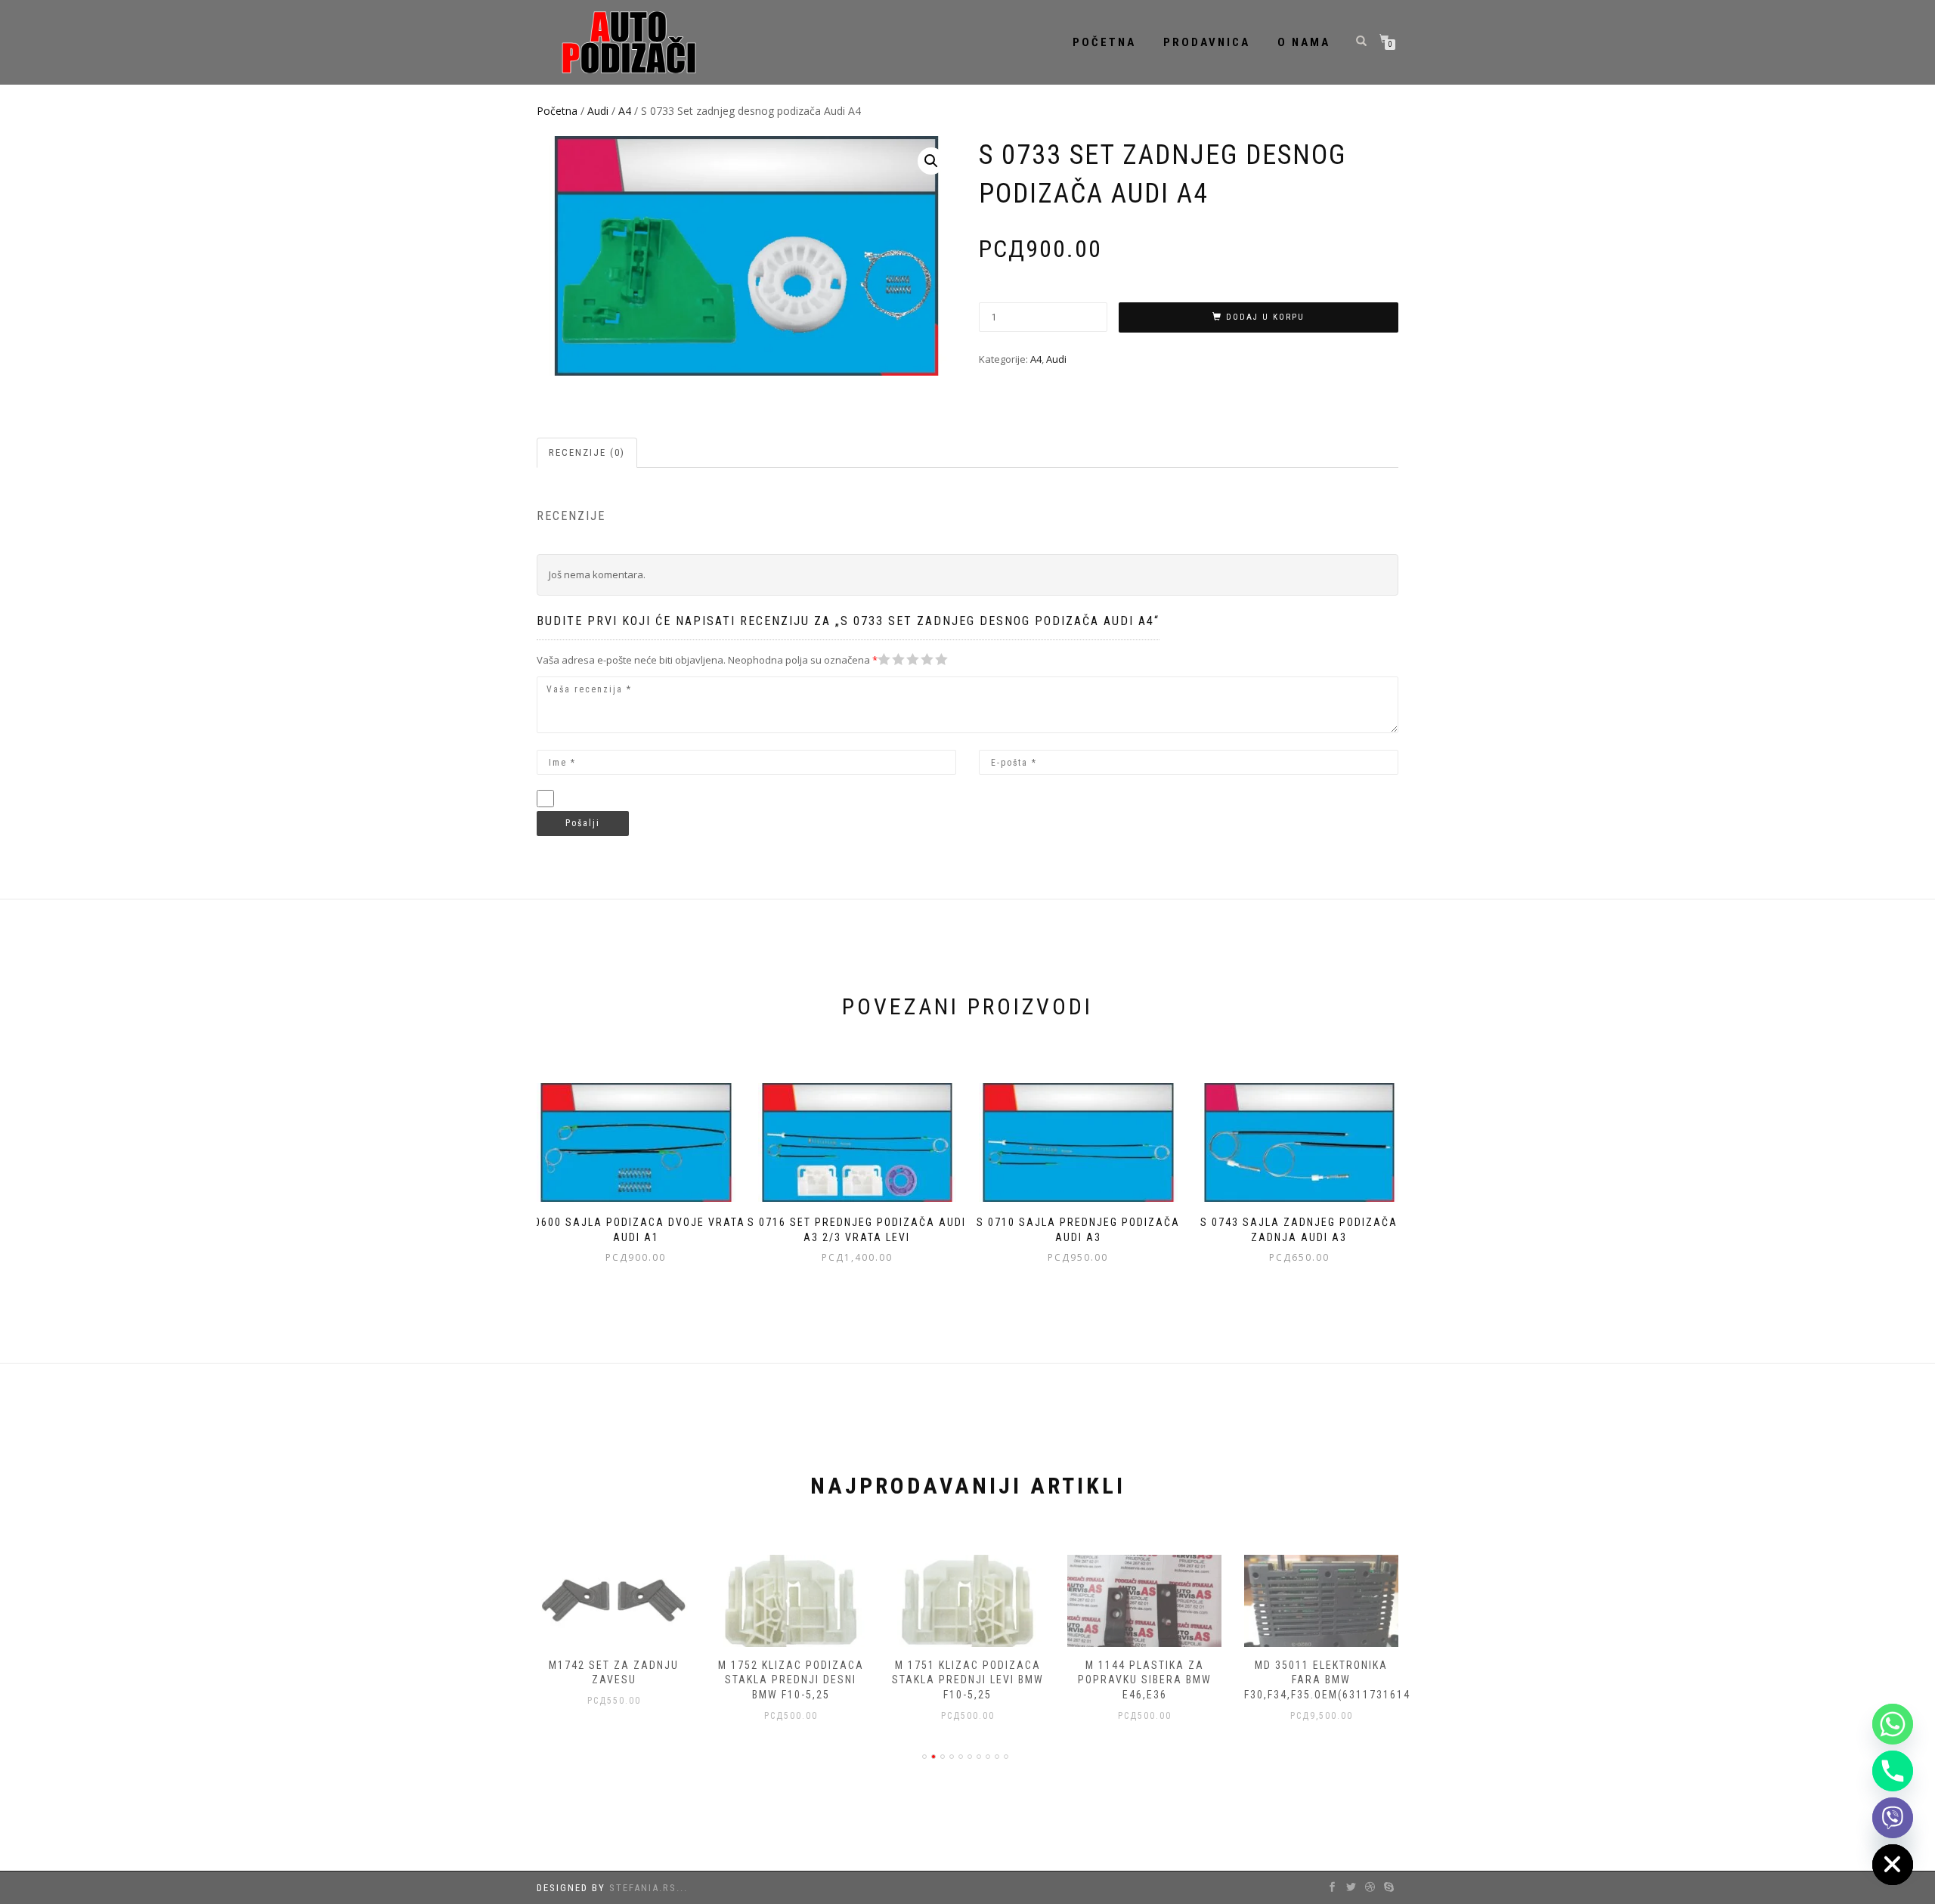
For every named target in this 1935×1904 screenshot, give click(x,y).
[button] (931, 161)
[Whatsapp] (1893, 1724)
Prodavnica (1207, 42)
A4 (625, 111)
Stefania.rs (643, 1888)
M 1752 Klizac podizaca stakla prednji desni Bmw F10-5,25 (791, 1680)
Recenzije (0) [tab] (587, 452)
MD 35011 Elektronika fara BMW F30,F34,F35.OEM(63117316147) (1333, 1680)
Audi (598, 111)
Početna (1104, 42)
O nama (1304, 42)
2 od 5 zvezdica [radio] (891, 659)
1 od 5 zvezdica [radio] (884, 659)
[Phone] (1893, 1771)
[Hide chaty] (1893, 1865)
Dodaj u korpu (1265, 317)
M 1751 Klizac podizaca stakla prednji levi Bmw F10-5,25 (968, 1680)
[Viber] (1893, 1818)
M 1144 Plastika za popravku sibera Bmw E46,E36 (1145, 1680)
